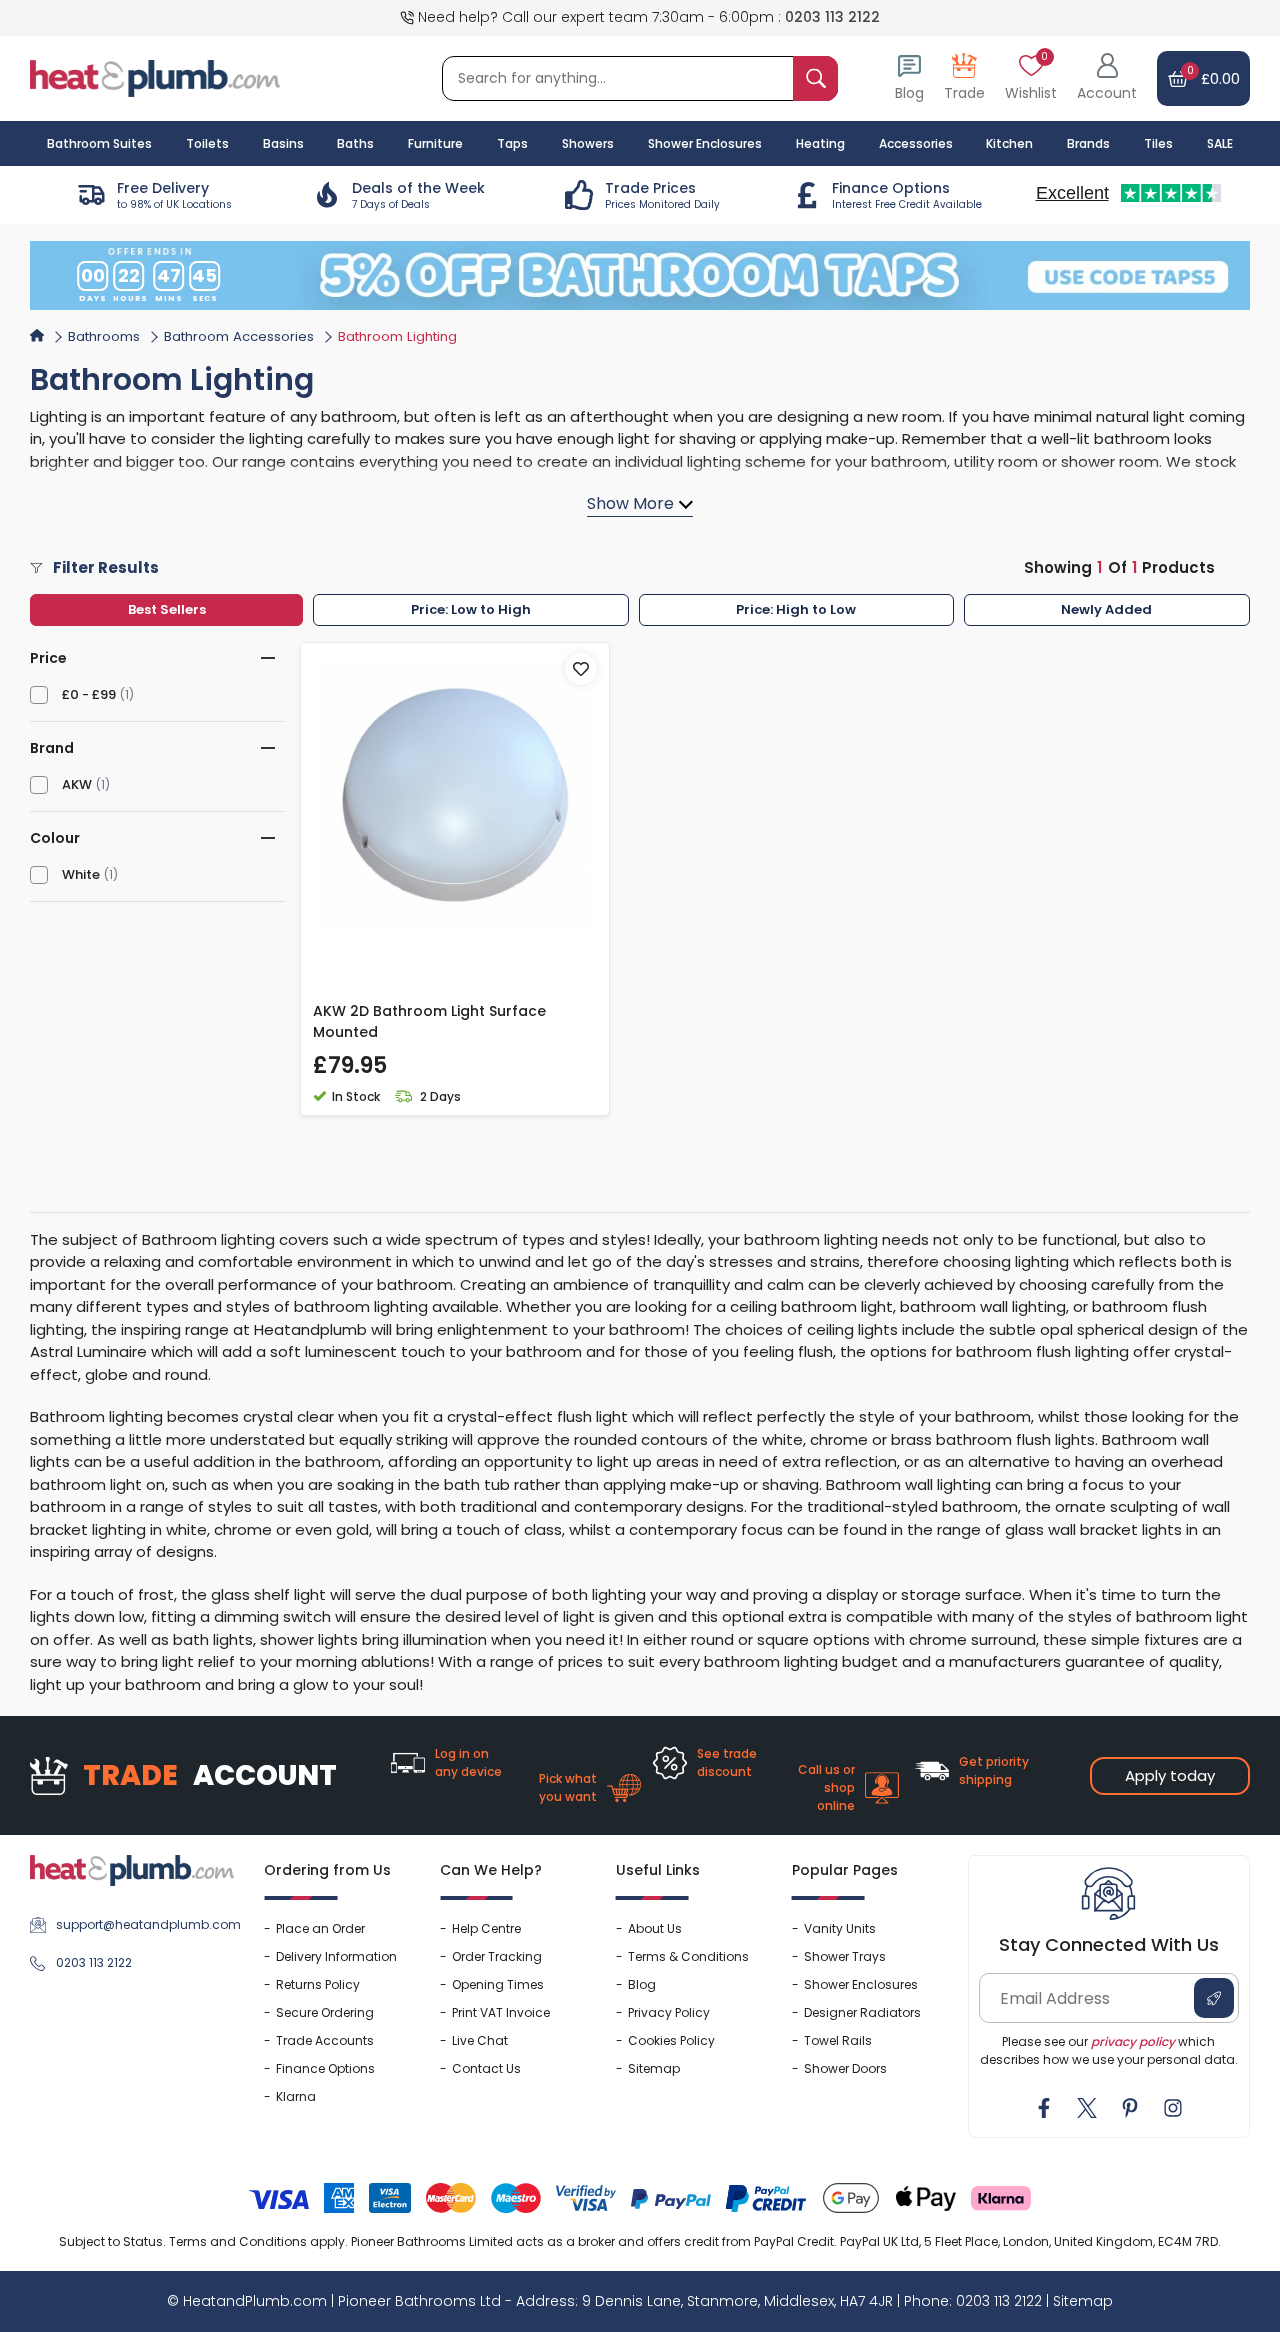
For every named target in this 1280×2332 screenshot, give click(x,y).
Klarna (296, 2096)
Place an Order (320, 1928)
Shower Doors (845, 2068)
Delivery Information (336, 1956)
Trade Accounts (325, 2040)
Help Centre (486, 1928)
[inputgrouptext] (815, 78)
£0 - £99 (89, 694)
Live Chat (480, 2040)
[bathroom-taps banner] (640, 275)
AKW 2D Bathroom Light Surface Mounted (429, 1021)
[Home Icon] (37, 335)
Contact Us (486, 2068)
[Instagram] (1173, 2108)
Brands (1088, 143)
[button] (1107, 78)
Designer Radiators (862, 2012)
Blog (642, 1984)
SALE (1220, 143)
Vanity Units (840, 1928)
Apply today (1170, 1775)
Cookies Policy (671, 2040)
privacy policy (1133, 2041)
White (81, 874)
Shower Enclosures (861, 1984)
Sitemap (654, 2068)
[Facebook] (1044, 2108)
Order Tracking (497, 1956)
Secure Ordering (325, 2012)
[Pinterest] (1130, 2108)
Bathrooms (104, 336)
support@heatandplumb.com (145, 1924)
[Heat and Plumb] (155, 77)
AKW (77, 784)
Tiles (1158, 143)
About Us (655, 1928)
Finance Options (325, 2068)
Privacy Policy (669, 2012)
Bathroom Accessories (239, 336)
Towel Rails (838, 2040)
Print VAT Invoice (501, 2012)
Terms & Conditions (688, 1956)
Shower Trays (845, 1956)
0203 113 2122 (832, 17)
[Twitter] (1087, 2108)
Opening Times (498, 1984)
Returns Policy (318, 1984)
